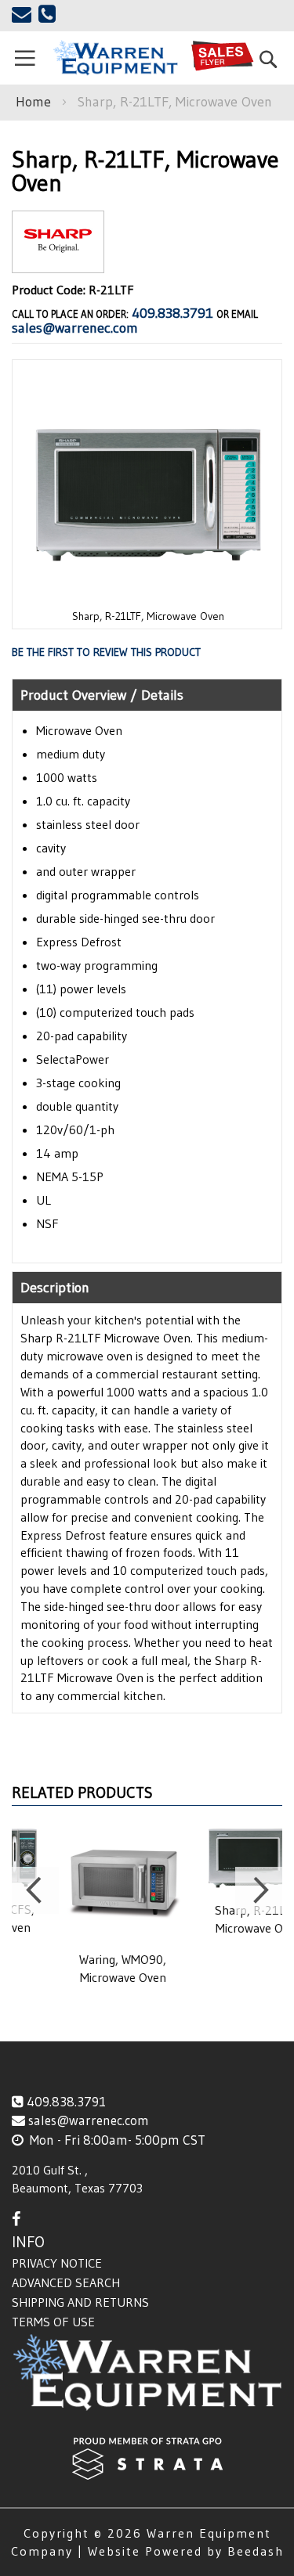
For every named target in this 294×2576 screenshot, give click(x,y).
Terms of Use (53, 2322)
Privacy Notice (57, 2263)
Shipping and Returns (80, 2302)
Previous (35, 1890)
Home (33, 102)
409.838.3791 (172, 313)
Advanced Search (66, 2282)
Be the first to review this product (106, 652)
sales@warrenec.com (75, 328)
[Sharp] (58, 260)
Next (259, 1890)
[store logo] (115, 58)
